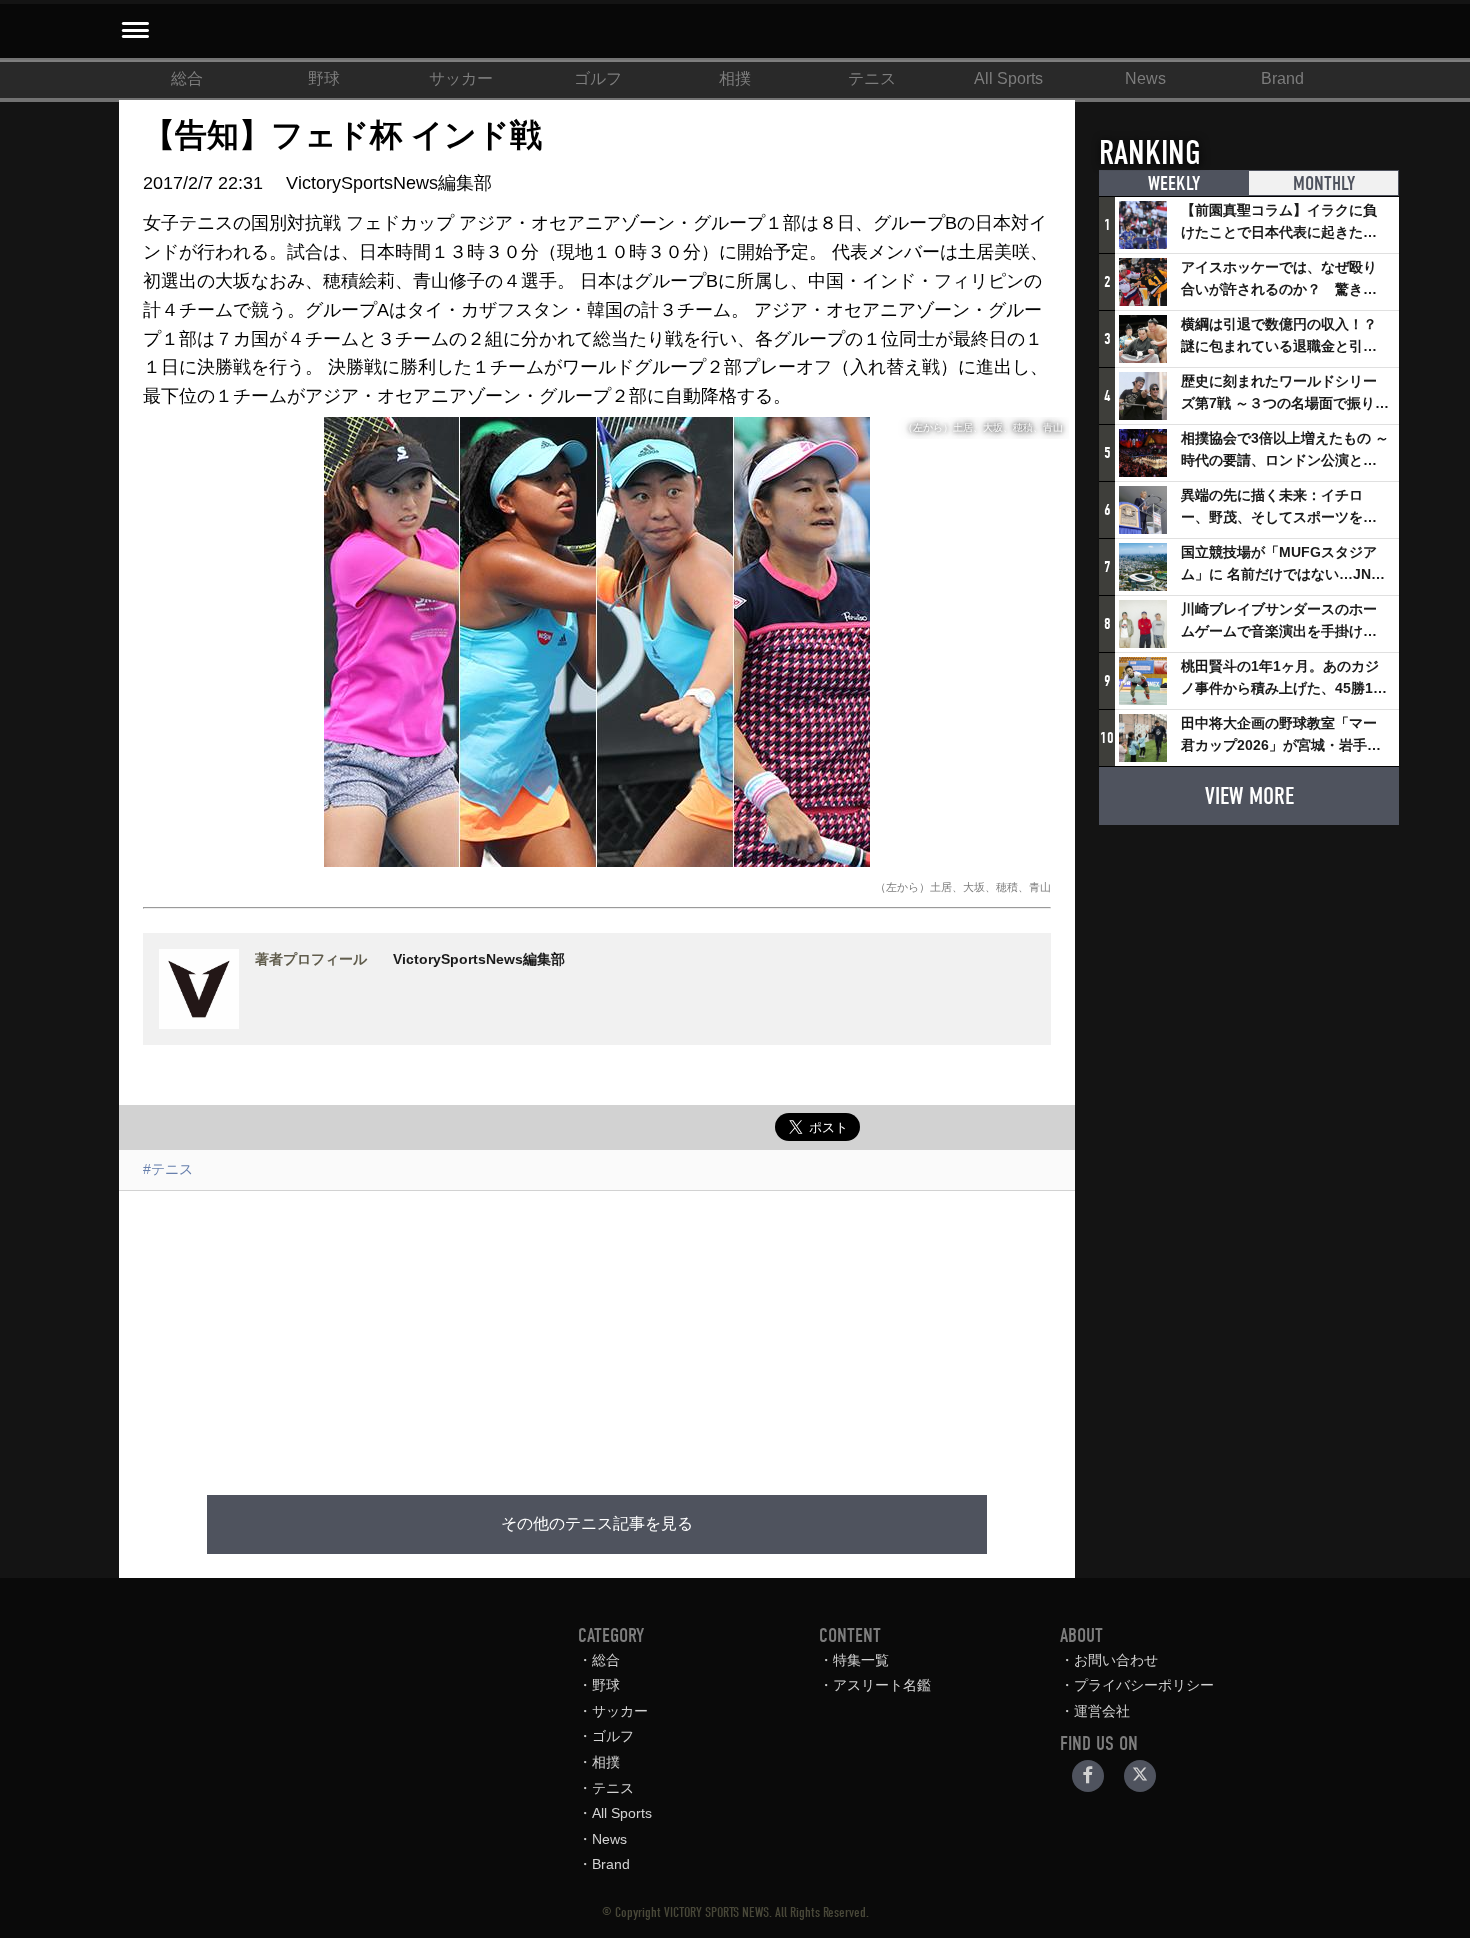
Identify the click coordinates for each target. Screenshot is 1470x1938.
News (1145, 78)
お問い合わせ (1116, 1660)
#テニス (168, 1169)
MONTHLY (1324, 183)
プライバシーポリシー (1144, 1685)
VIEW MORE (1249, 796)
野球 (324, 78)
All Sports (1008, 78)
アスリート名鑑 (882, 1685)
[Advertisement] (597, 1331)
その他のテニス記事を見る (597, 1524)
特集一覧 (861, 1660)
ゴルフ (598, 78)
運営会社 (1102, 1711)
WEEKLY (1174, 183)
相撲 (735, 78)
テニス (872, 78)
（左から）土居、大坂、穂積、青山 (963, 887)
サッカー (461, 78)
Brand (1282, 78)
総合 (187, 78)
